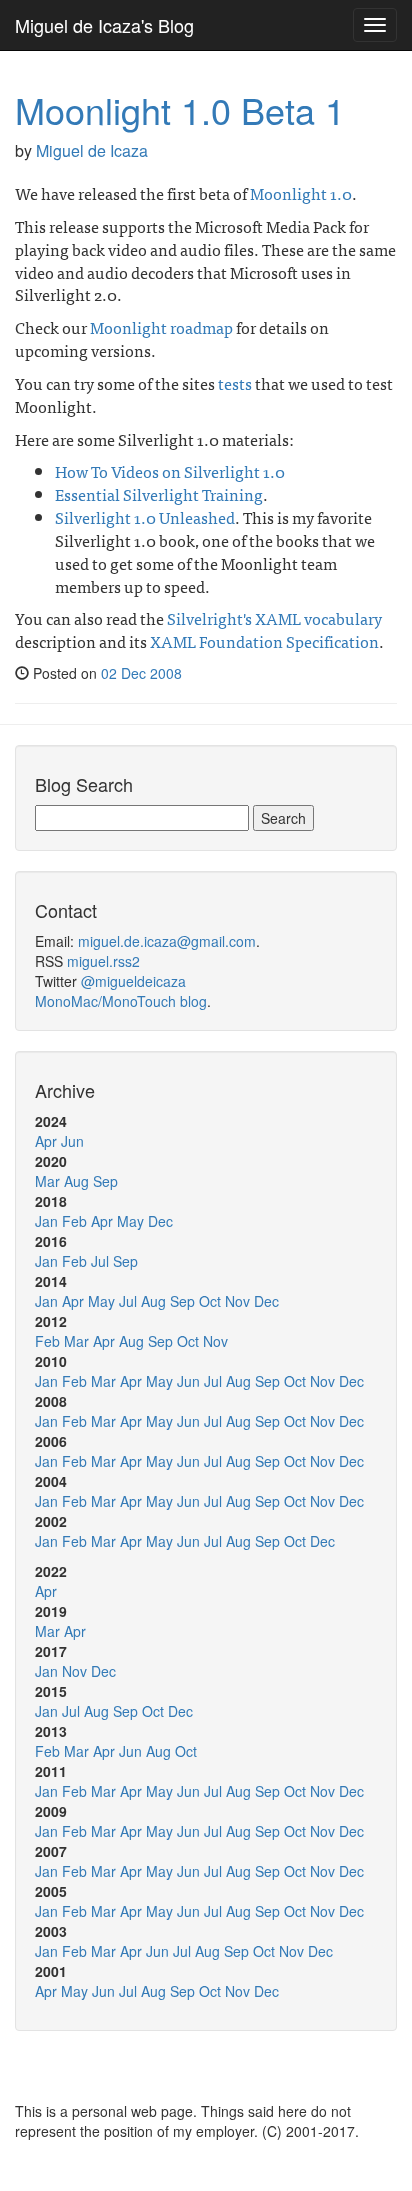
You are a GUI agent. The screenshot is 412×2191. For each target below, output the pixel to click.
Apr (46, 1141)
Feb (74, 1221)
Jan (46, 1221)
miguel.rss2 (103, 961)
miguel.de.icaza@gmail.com (167, 941)
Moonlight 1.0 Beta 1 (180, 109)
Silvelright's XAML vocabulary (274, 618)
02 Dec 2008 (141, 673)
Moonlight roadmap (161, 327)
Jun (72, 1141)
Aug (76, 1181)
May (130, 1221)
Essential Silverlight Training (159, 494)
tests (235, 383)
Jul (100, 1261)
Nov (237, 1301)
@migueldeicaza (133, 981)
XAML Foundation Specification (264, 641)
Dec (160, 1221)
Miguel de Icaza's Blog (104, 25)
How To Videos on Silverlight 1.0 (170, 471)
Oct (210, 1301)
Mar (47, 1181)
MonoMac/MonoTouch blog (121, 1001)
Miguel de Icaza (92, 150)
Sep (105, 1181)
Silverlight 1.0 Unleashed (145, 517)
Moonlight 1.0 (301, 193)
